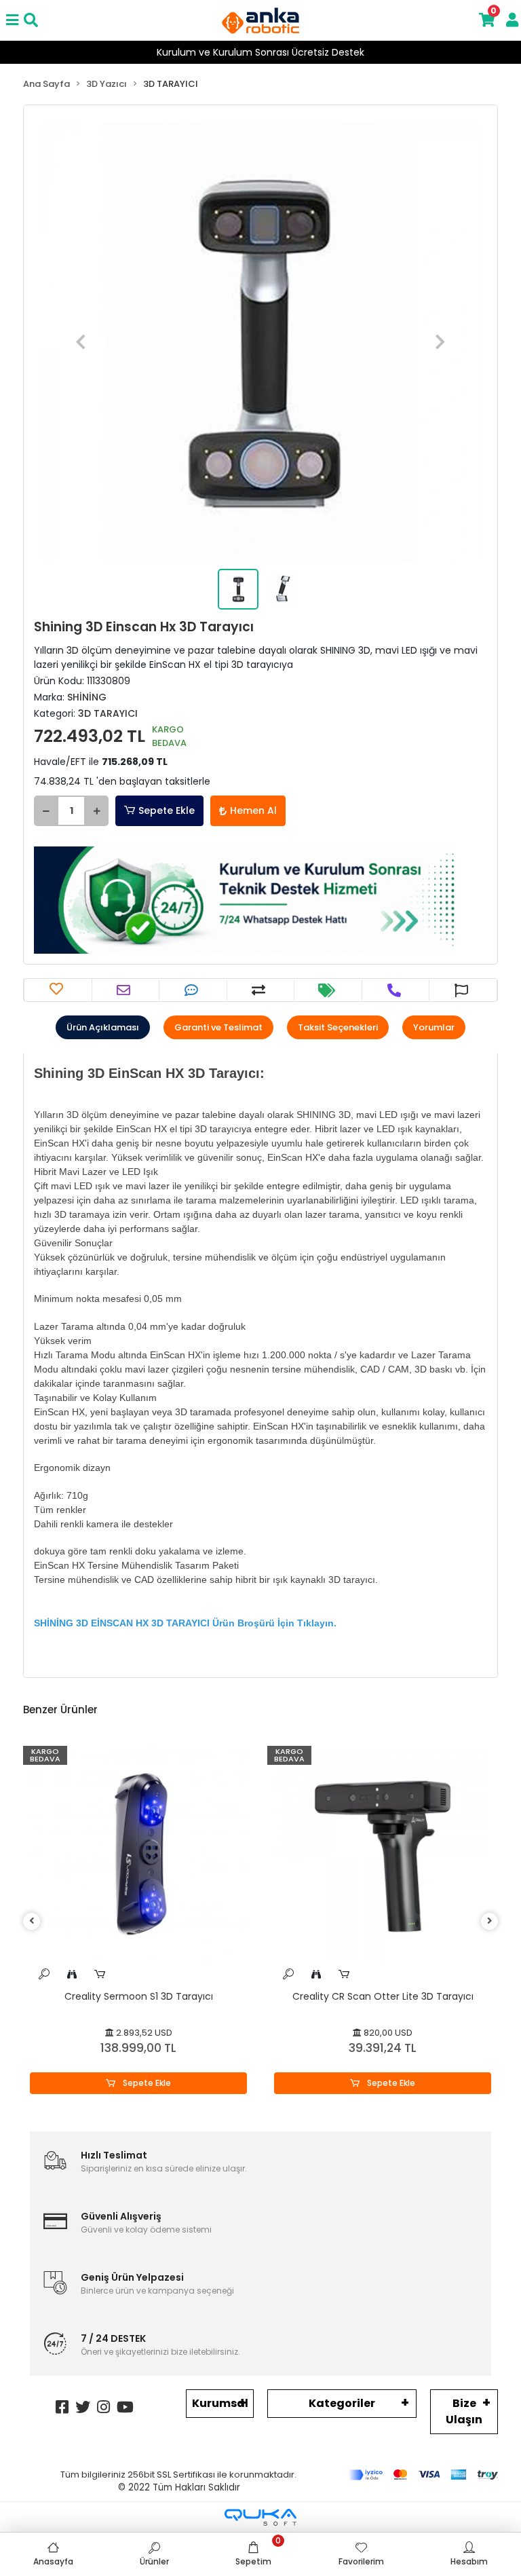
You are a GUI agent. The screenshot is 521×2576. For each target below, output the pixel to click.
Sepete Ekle (167, 810)
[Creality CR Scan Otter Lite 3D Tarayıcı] (383, 1854)
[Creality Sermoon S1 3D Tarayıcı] (138, 1854)
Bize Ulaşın (464, 2411)
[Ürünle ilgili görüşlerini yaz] (193, 990)
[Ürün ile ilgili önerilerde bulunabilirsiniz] (463, 990)
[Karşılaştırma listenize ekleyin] (260, 990)
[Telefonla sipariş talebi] (396, 990)
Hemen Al (253, 810)
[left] (32, 1921)
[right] (490, 1921)
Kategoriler (342, 2403)
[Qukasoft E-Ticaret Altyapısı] (260, 2517)
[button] (80, 342)
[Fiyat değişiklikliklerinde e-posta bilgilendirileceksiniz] (328, 990)
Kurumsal (220, 2403)
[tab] (103, 1028)
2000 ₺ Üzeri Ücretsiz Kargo (261, 52)
